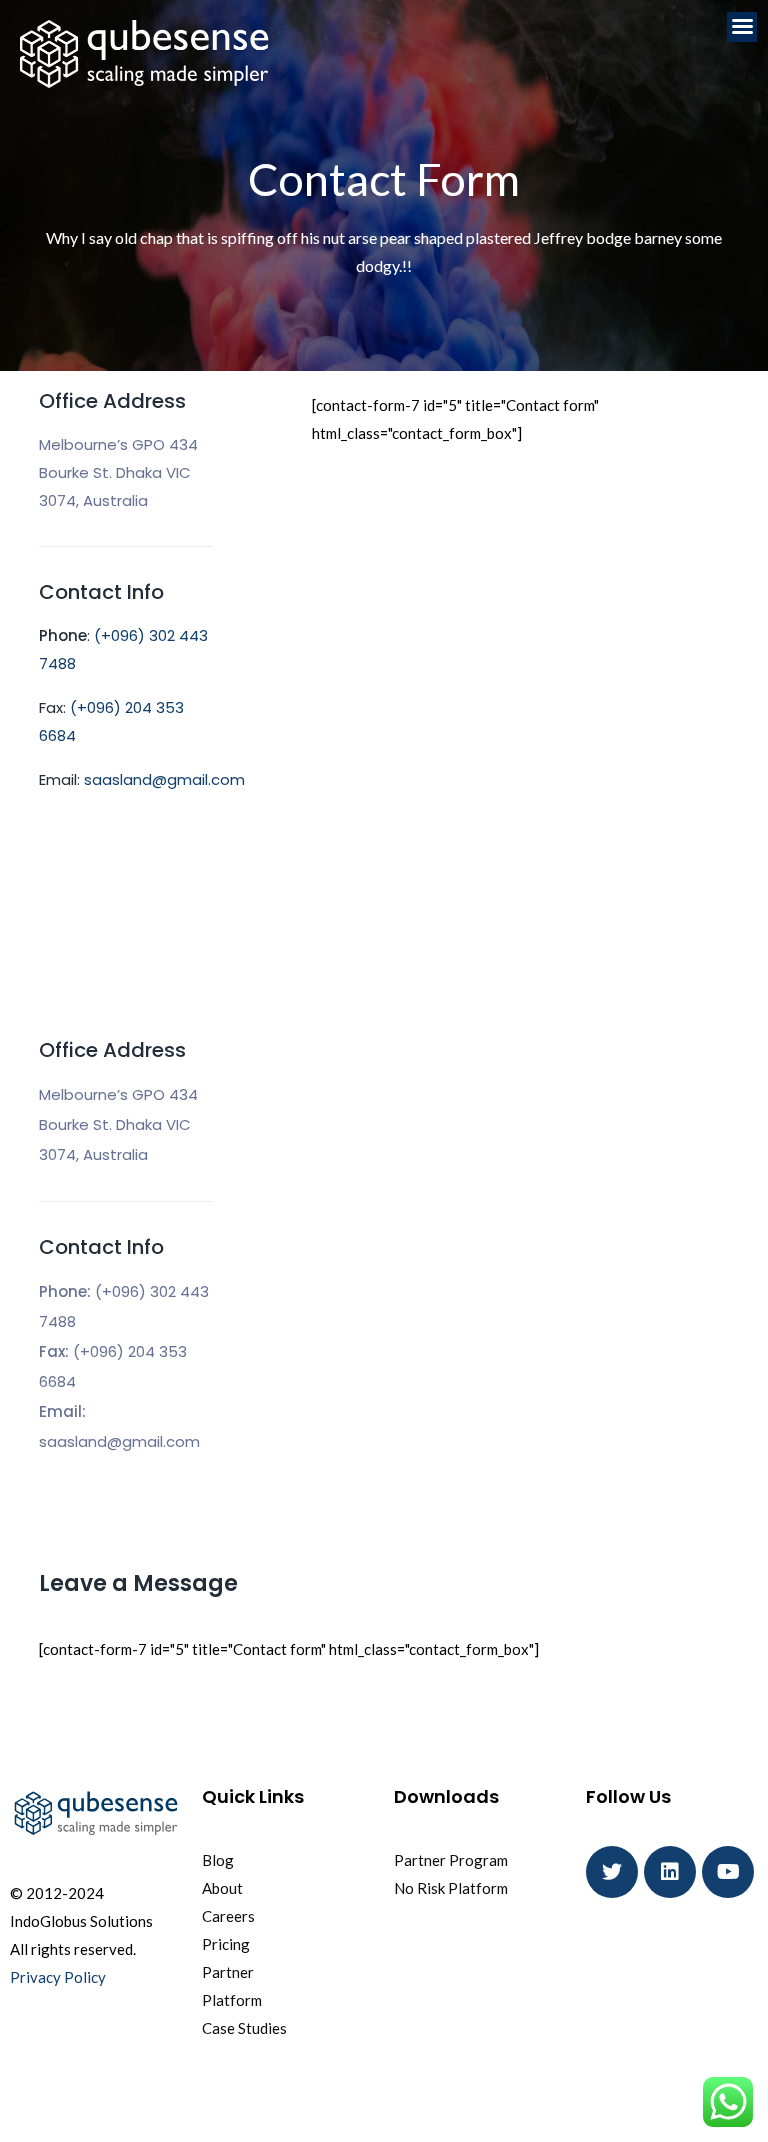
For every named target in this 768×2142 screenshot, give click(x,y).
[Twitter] (612, 1872)
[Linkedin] (670, 1872)
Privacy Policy (58, 1977)
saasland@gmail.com (164, 779)
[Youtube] (728, 1872)
